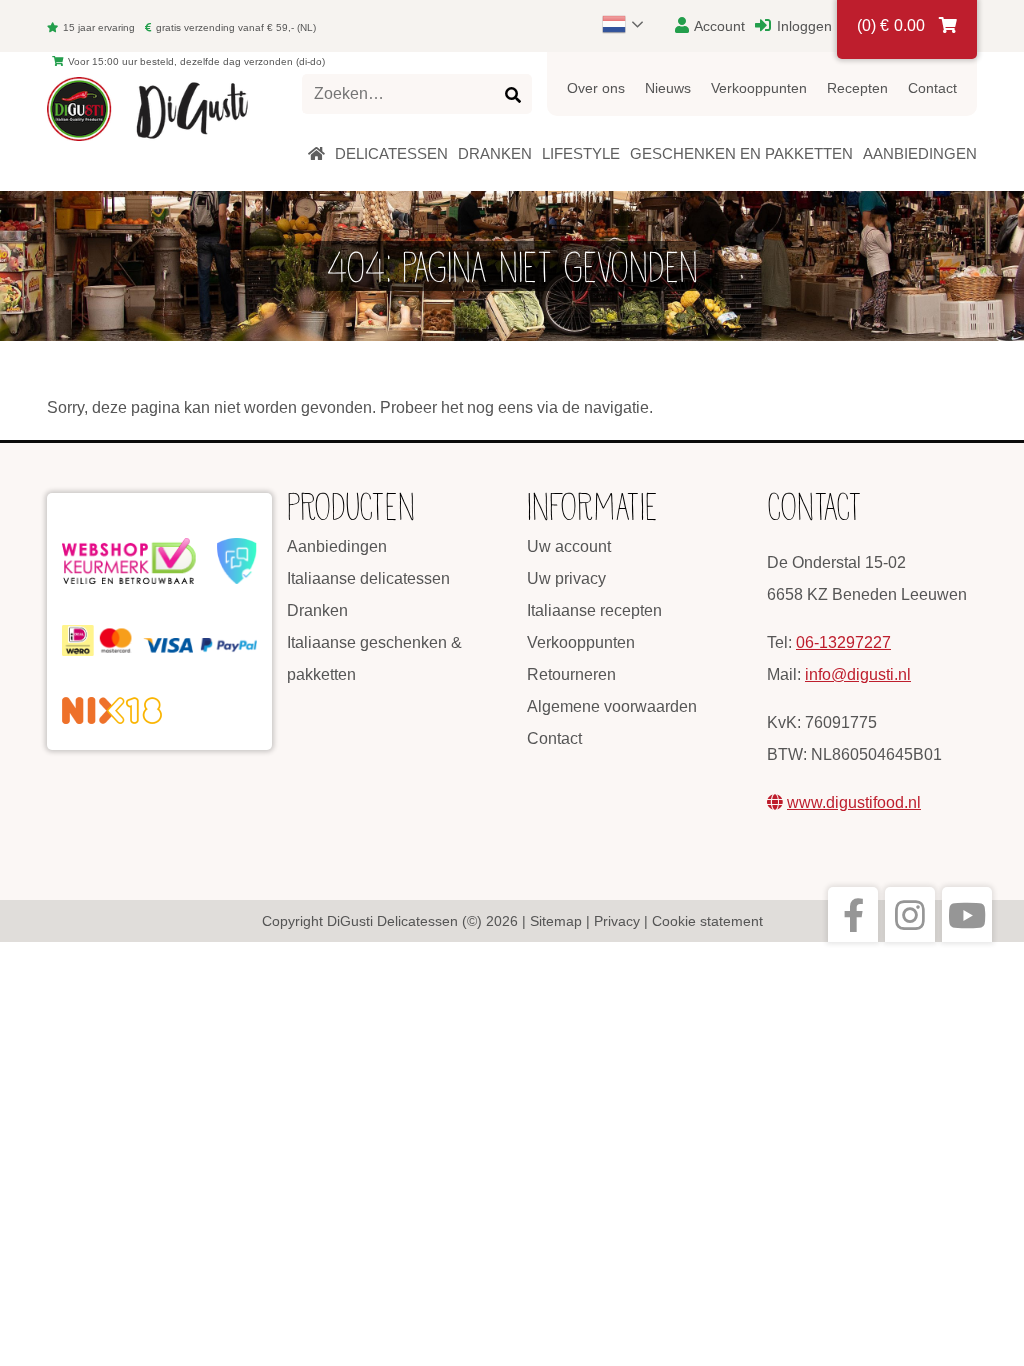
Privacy (617, 921)
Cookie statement (707, 921)
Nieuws (668, 88)
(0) (891, 25)
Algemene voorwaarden (612, 706)
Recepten (857, 88)
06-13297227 (843, 642)
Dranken (317, 610)
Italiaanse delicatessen (368, 578)
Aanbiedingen (337, 546)
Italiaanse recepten (594, 610)
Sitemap (556, 921)
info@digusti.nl (858, 674)
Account (718, 26)
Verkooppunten (759, 88)
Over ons (596, 88)
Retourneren (571, 674)
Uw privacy (566, 578)
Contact (932, 88)
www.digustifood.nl (854, 802)
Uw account (569, 546)
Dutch (632, 24)
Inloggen (802, 26)
